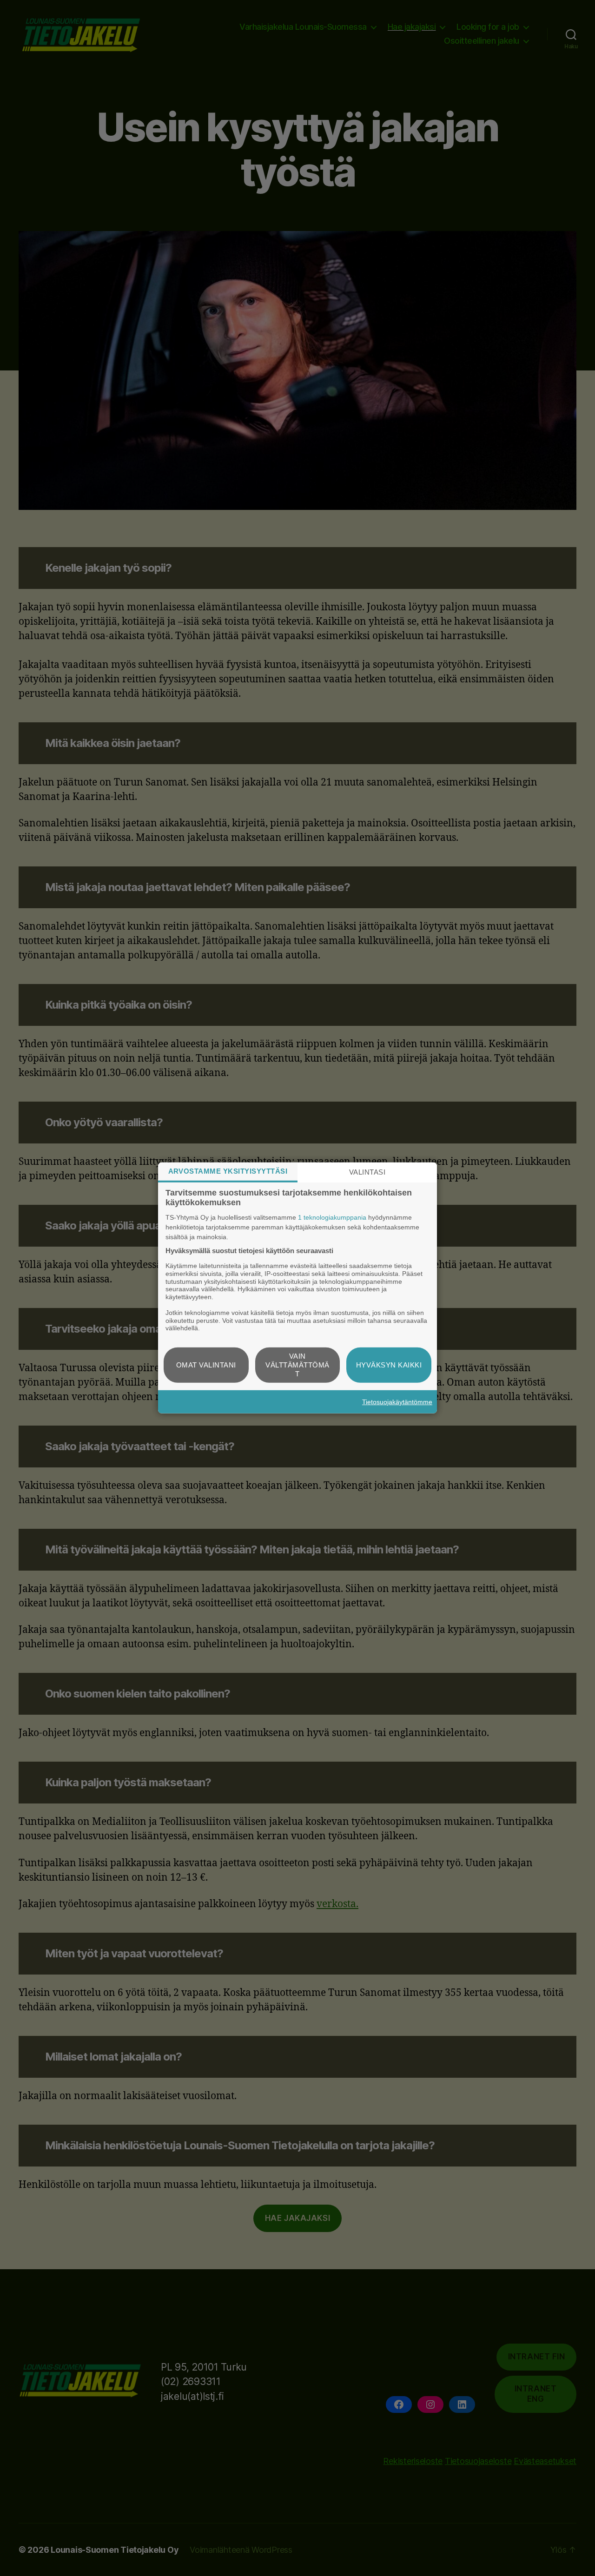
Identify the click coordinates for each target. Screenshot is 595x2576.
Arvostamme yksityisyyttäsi (228, 1171)
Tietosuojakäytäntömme (397, 1402)
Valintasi (367, 1172)
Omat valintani (206, 1365)
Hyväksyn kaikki (389, 1365)
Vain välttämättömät (297, 1365)
